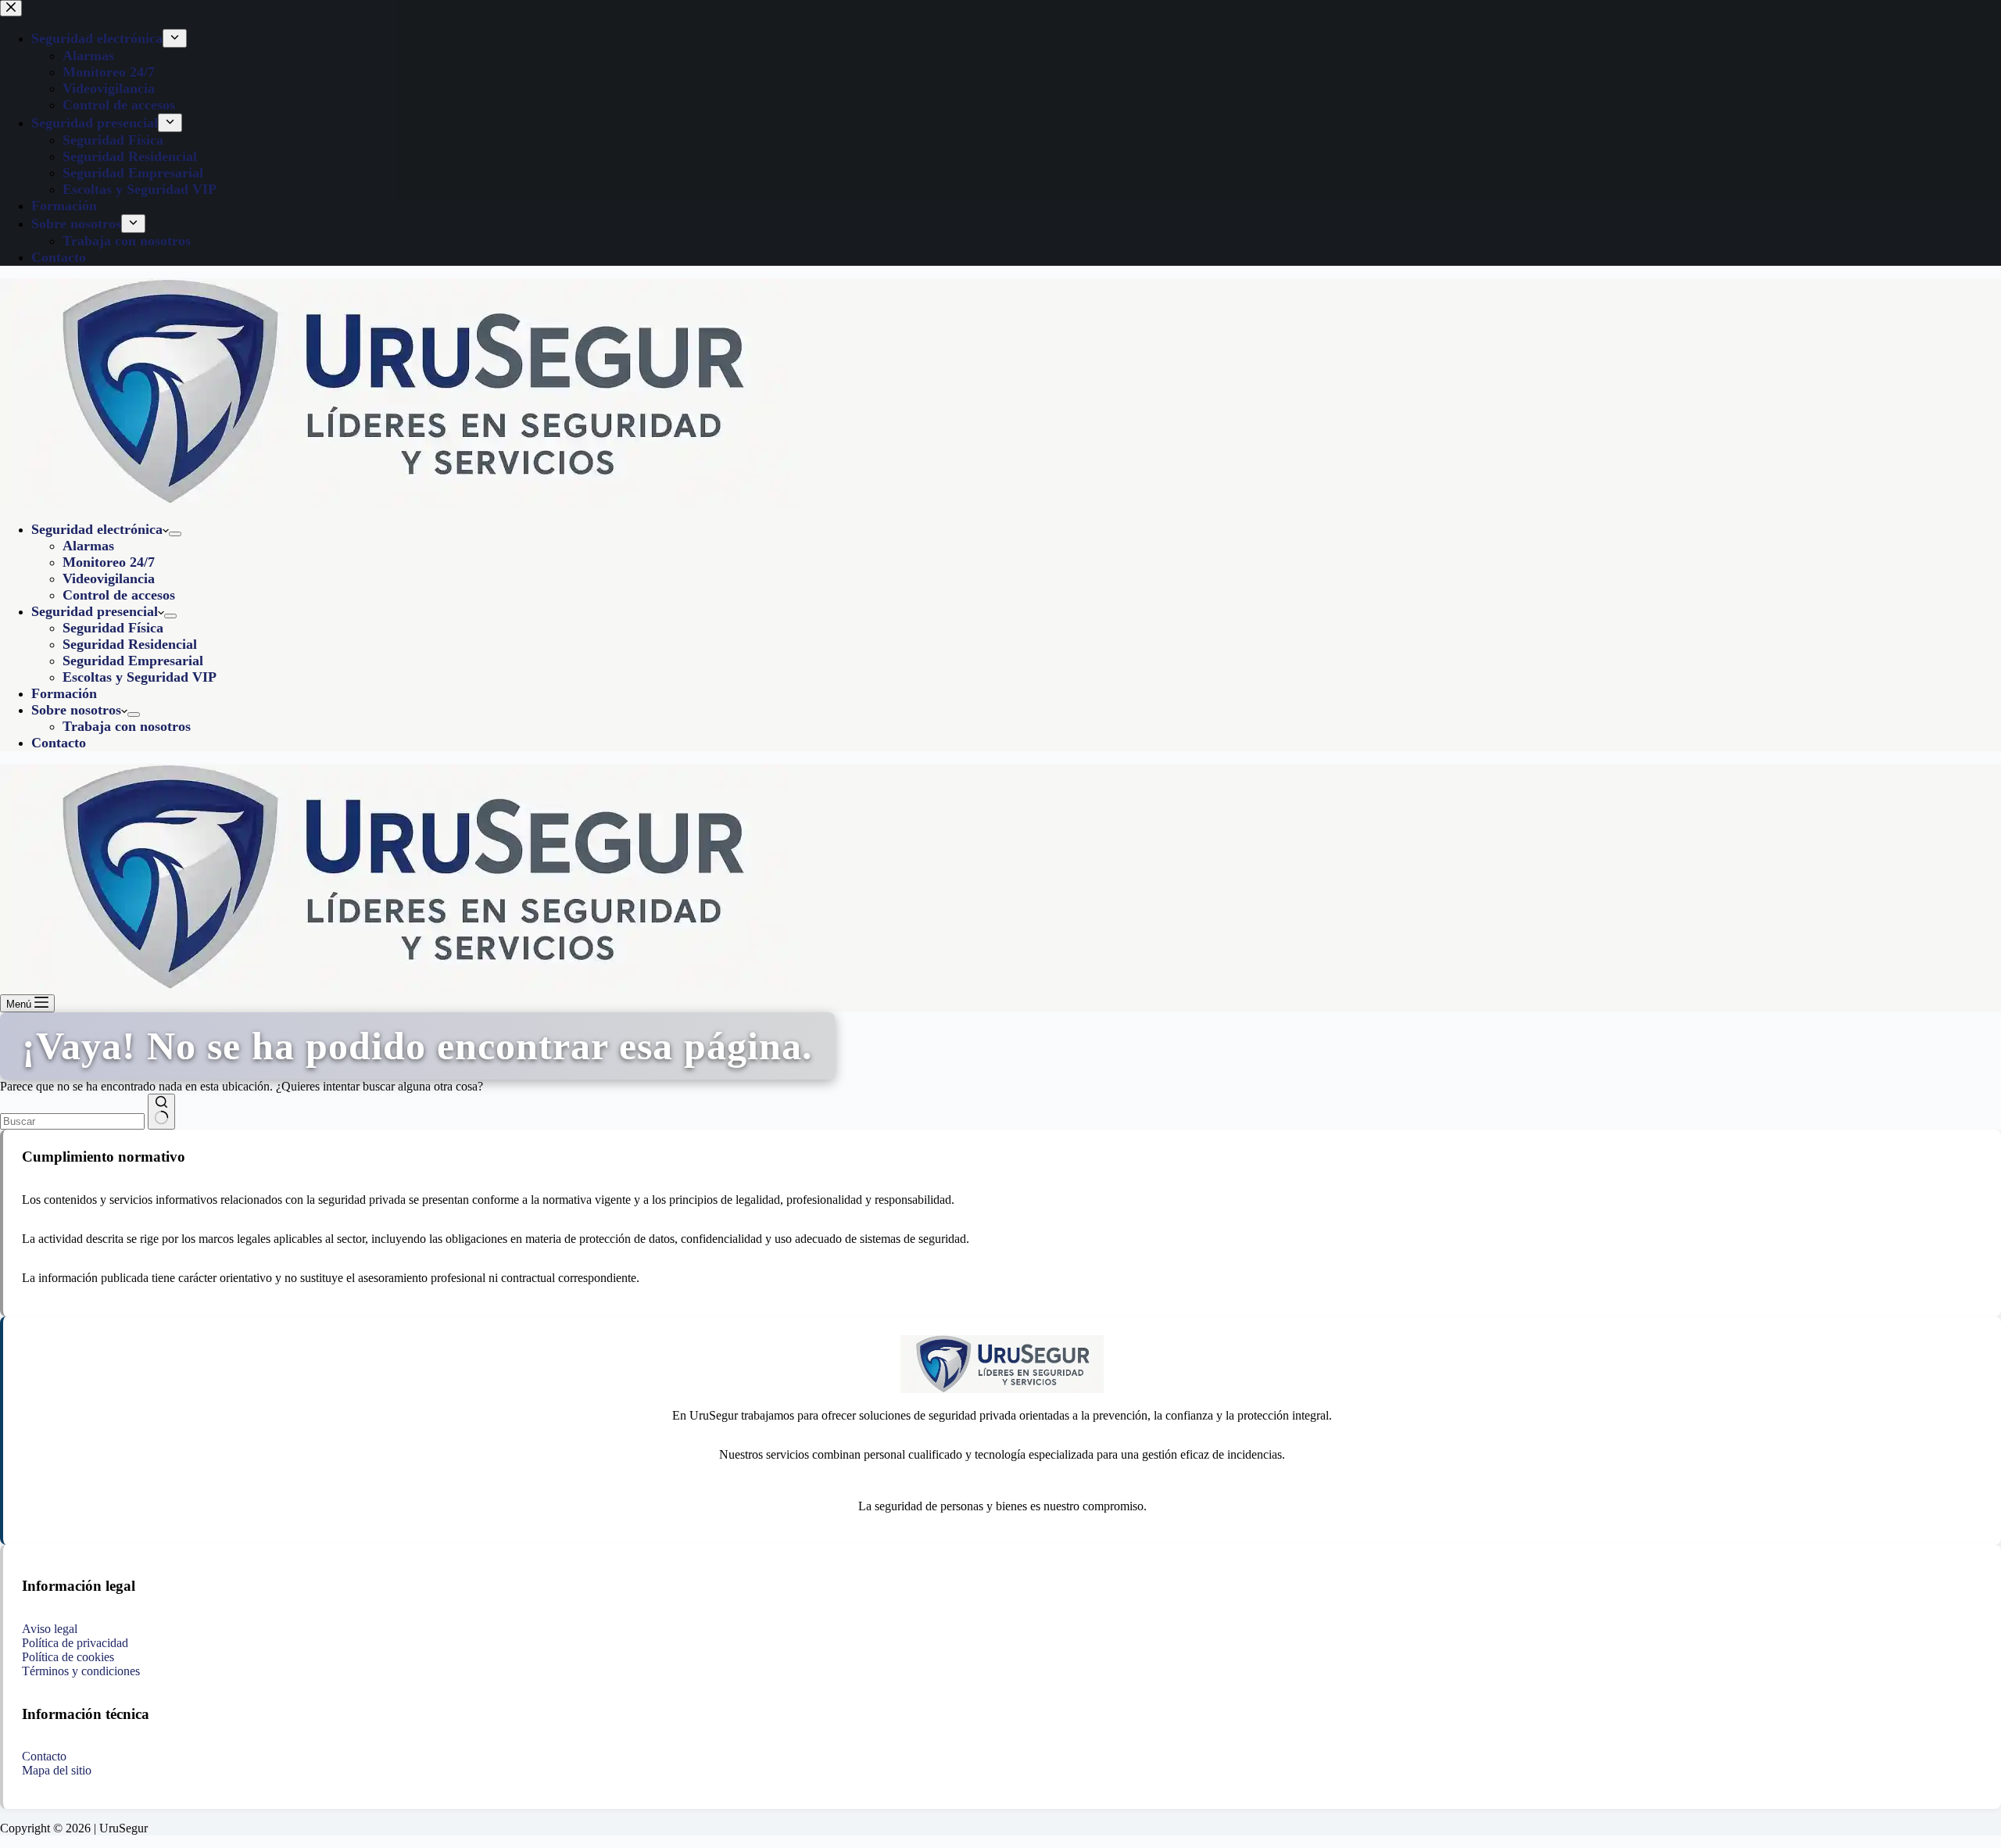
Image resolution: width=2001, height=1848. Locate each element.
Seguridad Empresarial (133, 661)
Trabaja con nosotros (127, 726)
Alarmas (88, 546)
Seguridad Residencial (130, 644)
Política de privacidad (75, 1643)
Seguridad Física (113, 628)
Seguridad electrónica (97, 529)
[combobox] (72, 1121)
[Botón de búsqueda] (161, 1112)
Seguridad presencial (95, 611)
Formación (64, 693)
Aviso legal (50, 1629)
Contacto (59, 743)
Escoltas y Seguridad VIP (140, 677)
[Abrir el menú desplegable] (175, 534)
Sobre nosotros (76, 710)
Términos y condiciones (81, 1671)
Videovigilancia (109, 578)
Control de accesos (119, 595)
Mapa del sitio (57, 1770)
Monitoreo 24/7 (109, 562)
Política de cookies (68, 1657)
